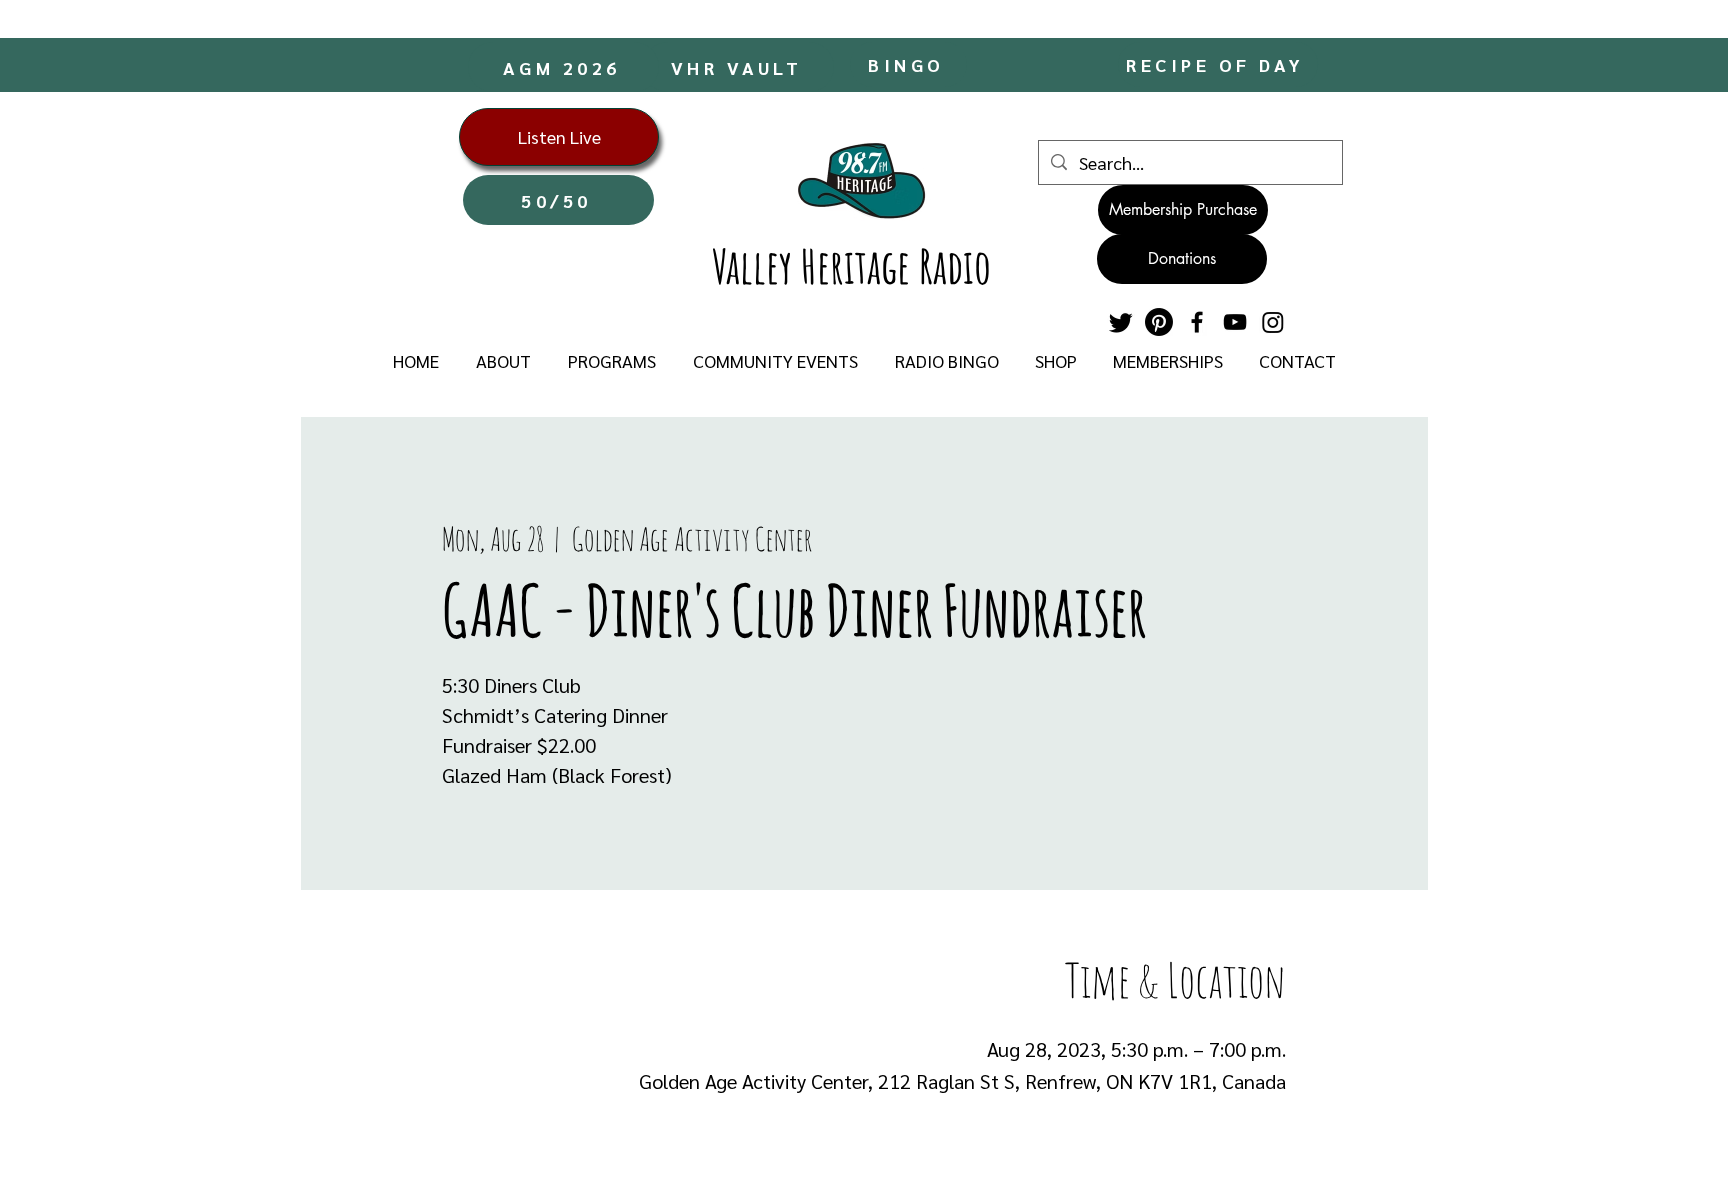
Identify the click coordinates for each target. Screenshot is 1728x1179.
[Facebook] (1197, 322)
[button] (503, 361)
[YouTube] (1235, 322)
